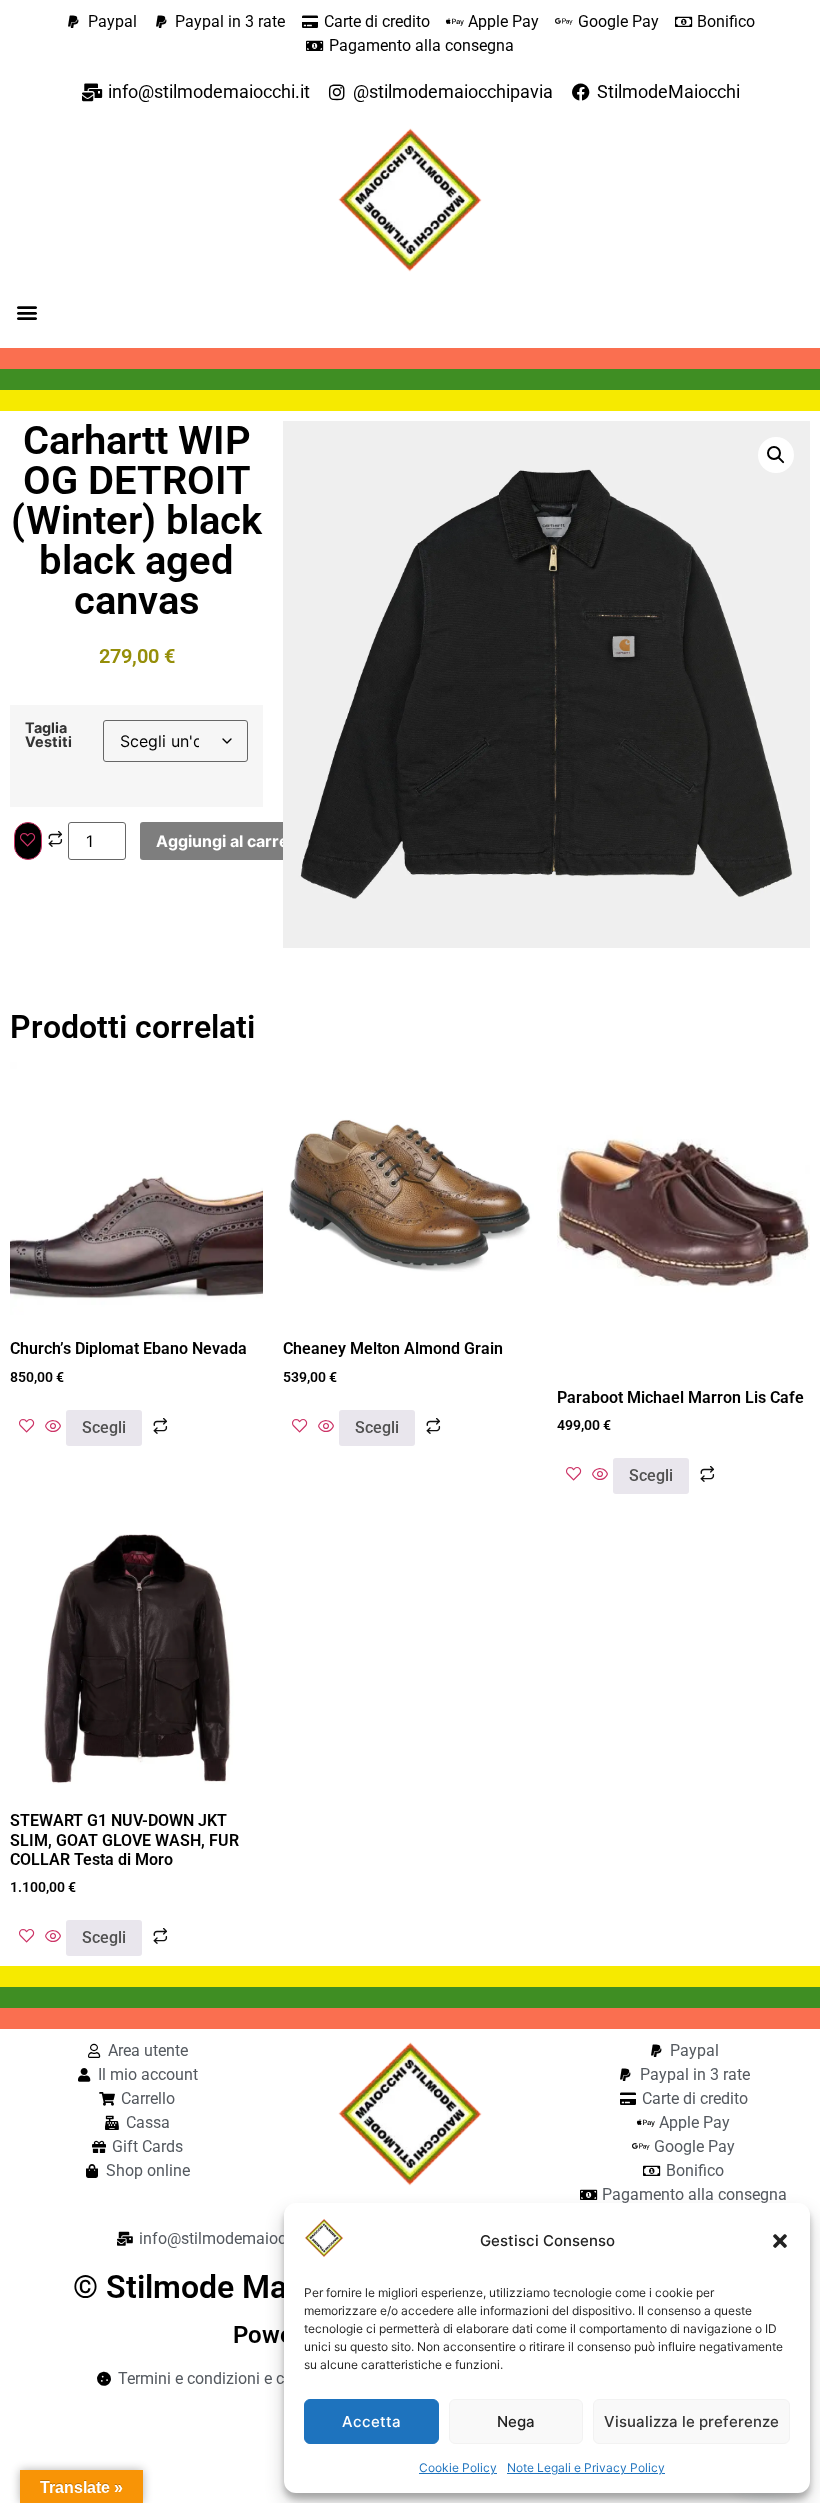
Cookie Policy (458, 2467)
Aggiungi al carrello (231, 841)
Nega (516, 2421)
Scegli (104, 1427)
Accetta (371, 2421)
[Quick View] (53, 1427)
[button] (780, 2241)
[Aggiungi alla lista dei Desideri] (28, 841)
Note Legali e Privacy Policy (586, 2467)
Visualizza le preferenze (691, 2421)
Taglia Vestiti (48, 735)
